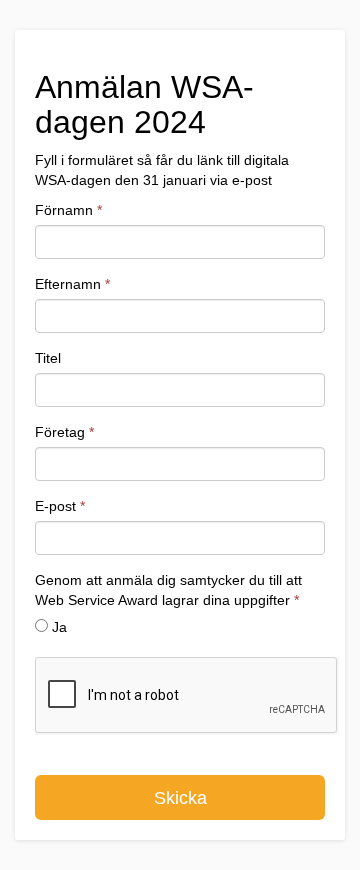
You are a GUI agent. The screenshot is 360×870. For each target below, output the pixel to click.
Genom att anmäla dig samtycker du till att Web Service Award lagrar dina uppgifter (168, 590)
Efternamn (72, 284)
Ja (59, 627)
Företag (64, 432)
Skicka (180, 798)
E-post (60, 506)
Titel (48, 358)
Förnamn (68, 210)
